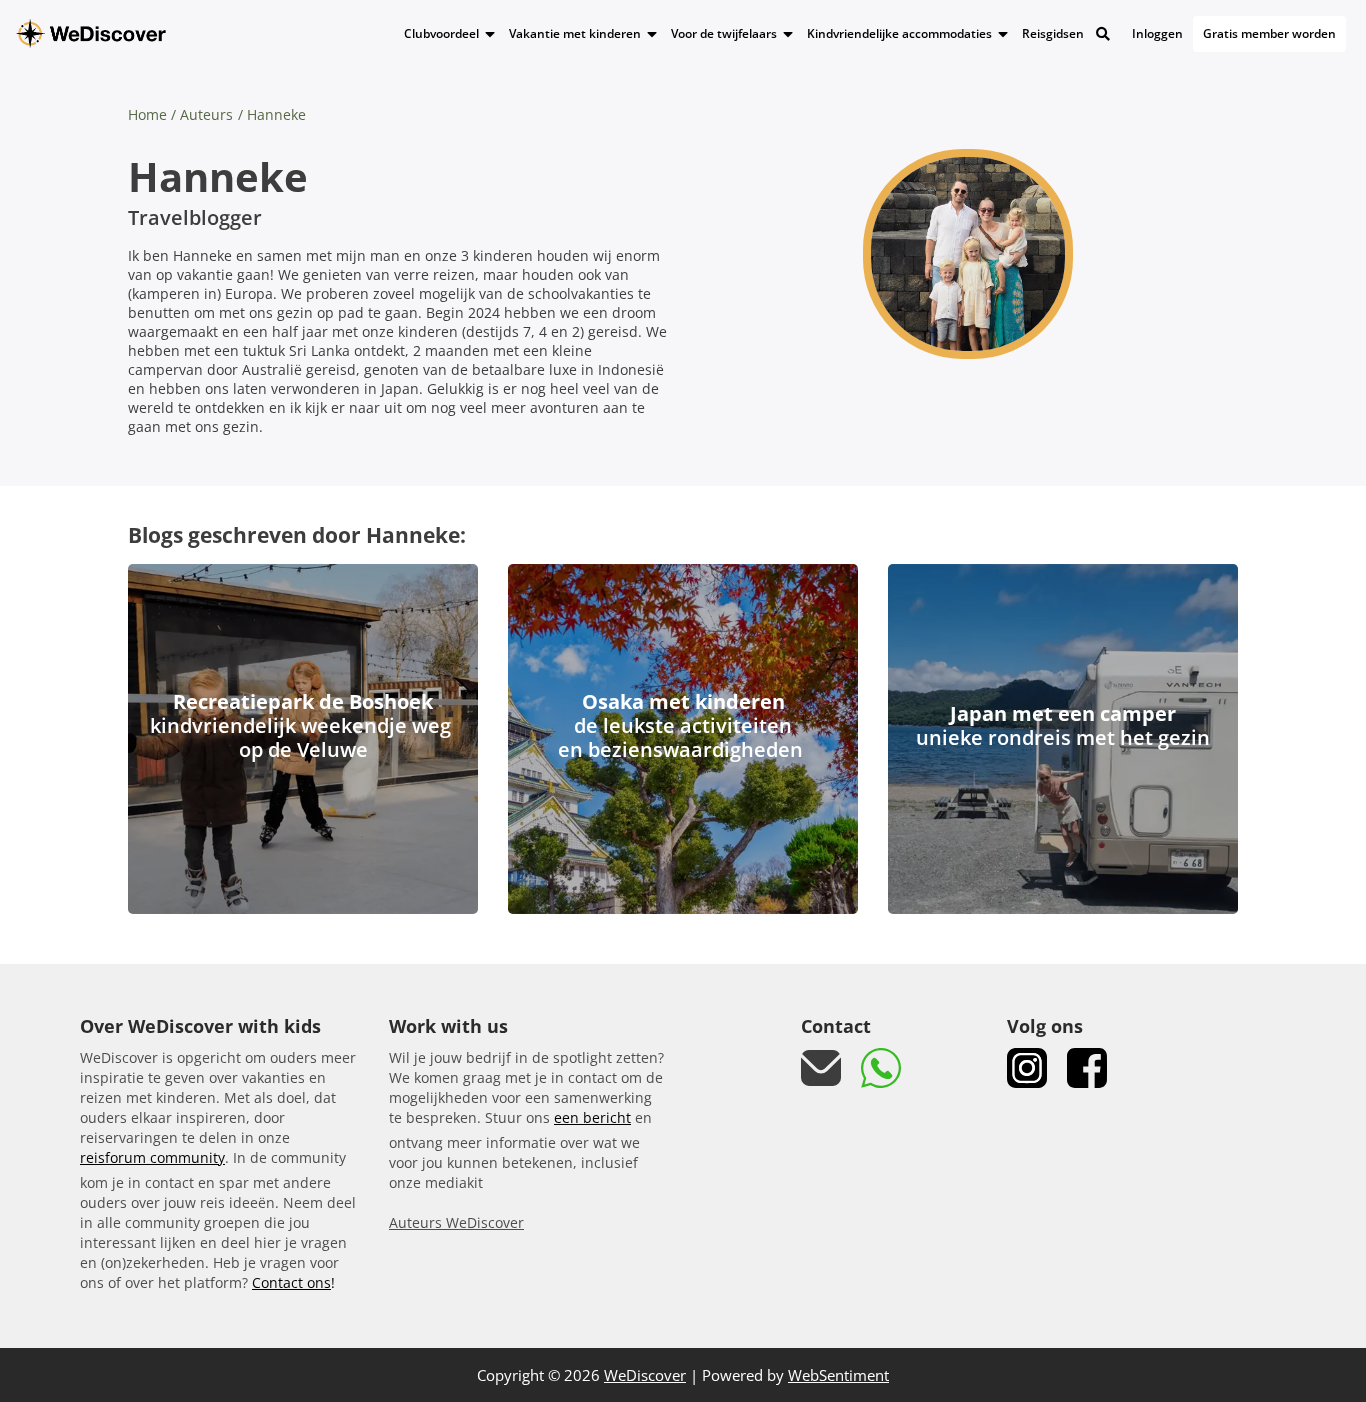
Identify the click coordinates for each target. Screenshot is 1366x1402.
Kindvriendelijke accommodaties (901, 33)
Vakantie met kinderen (576, 33)
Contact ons (291, 1282)
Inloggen (1157, 34)
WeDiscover (645, 1375)
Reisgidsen (1053, 33)
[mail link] (821, 1068)
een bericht (592, 1117)
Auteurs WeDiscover (456, 1222)
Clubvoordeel (443, 33)
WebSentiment (838, 1375)
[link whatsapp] (881, 1068)
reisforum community (152, 1157)
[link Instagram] (1027, 1068)
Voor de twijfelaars (725, 33)
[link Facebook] (1087, 1068)
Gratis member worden (1269, 33)
